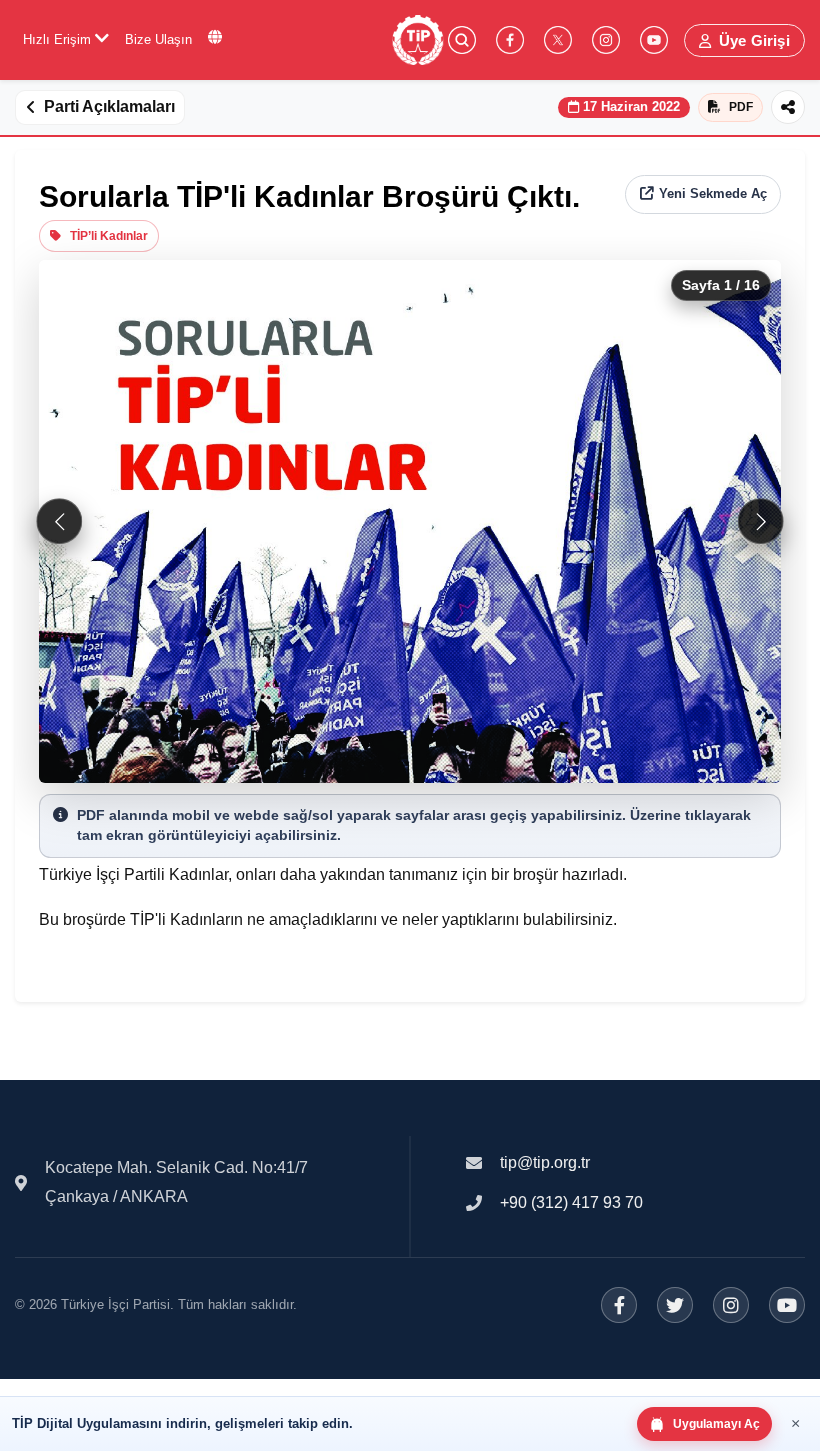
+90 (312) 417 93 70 (571, 1202)
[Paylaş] (788, 107)
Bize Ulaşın (158, 39)
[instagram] (606, 40)
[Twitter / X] (675, 1305)
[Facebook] (619, 1305)
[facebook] (510, 40)
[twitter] (558, 40)
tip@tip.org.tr (545, 1162)
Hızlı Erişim (59, 39)
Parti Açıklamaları (109, 106)
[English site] (215, 37)
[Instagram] (731, 1305)
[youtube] (654, 40)
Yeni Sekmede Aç (713, 193)
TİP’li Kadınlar (109, 236)
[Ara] (462, 40)
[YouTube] (787, 1305)
